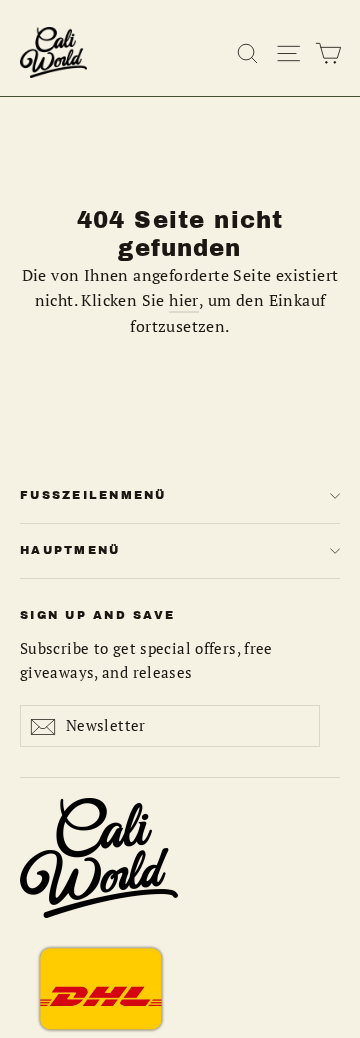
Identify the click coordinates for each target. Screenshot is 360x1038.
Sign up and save (97, 615)
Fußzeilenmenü (93, 495)
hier (184, 300)
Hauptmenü (70, 550)
